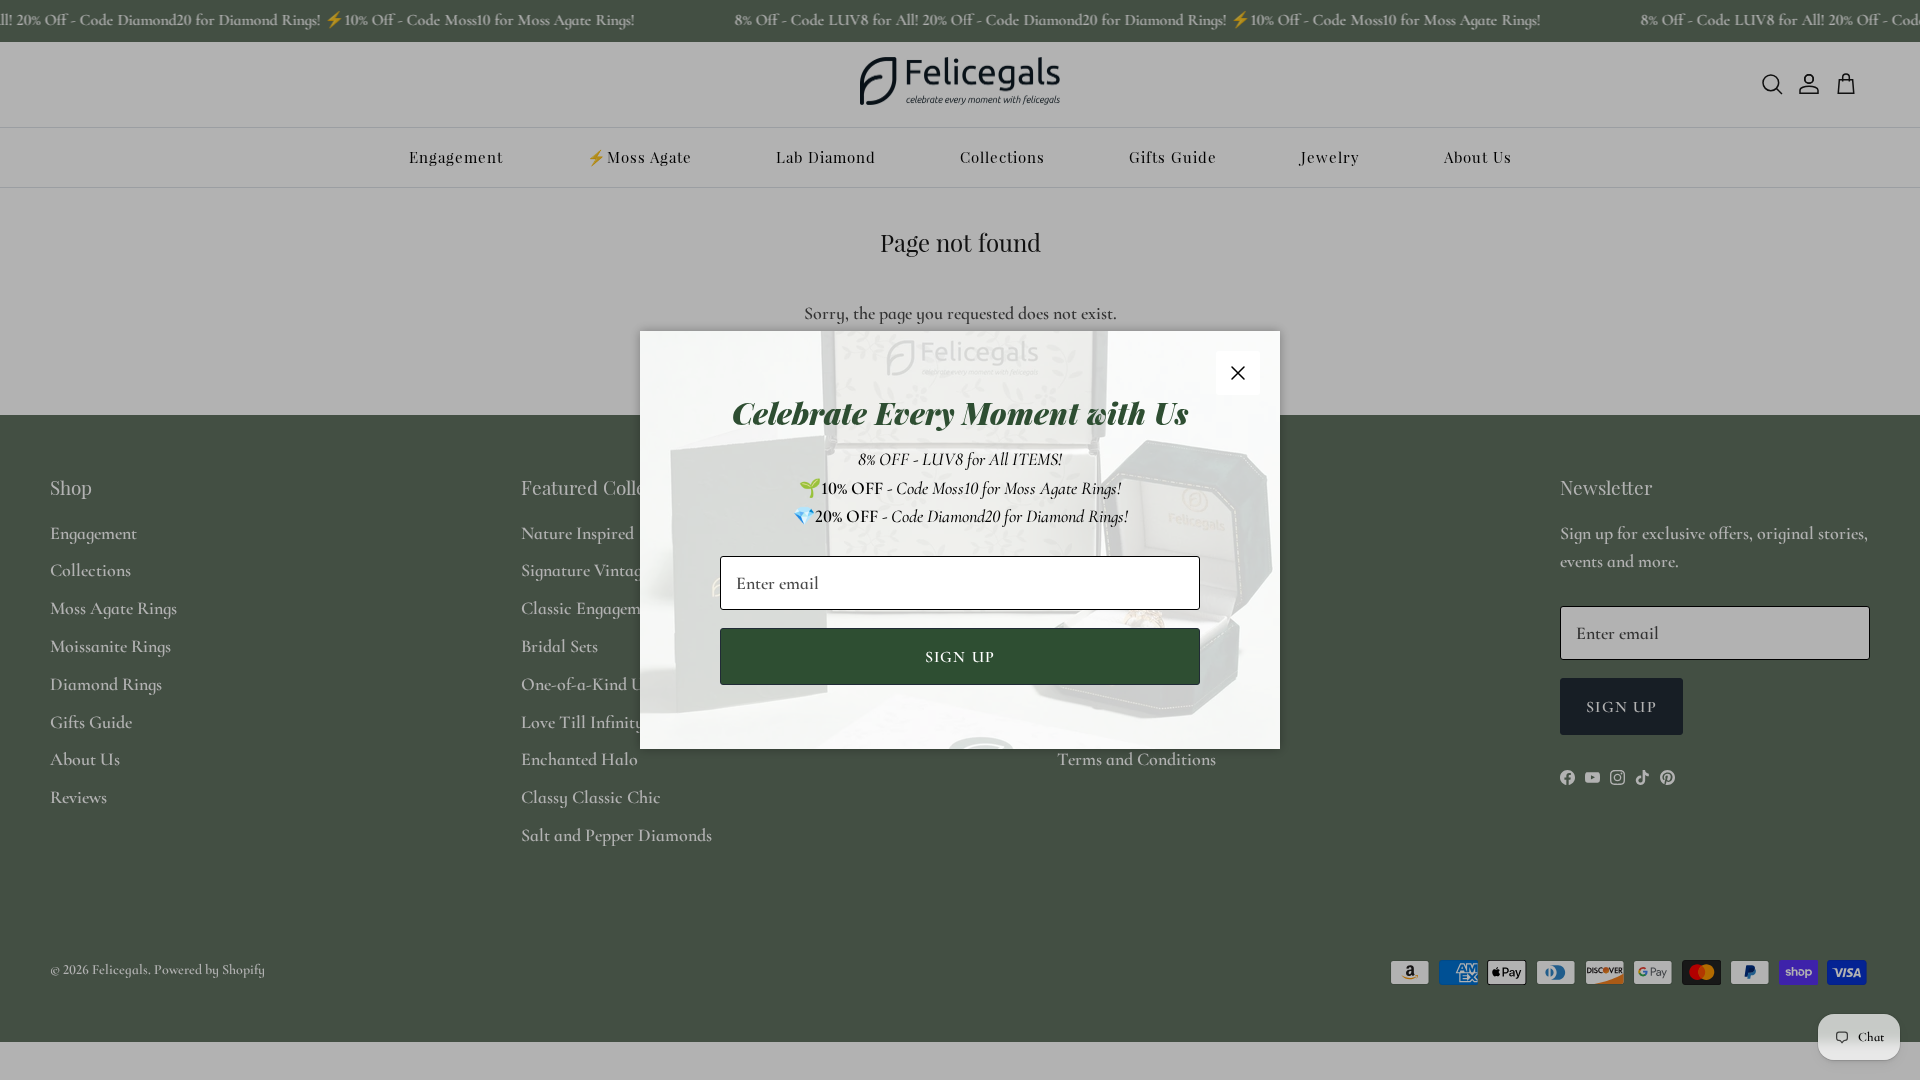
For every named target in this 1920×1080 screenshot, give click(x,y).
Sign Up (960, 657)
